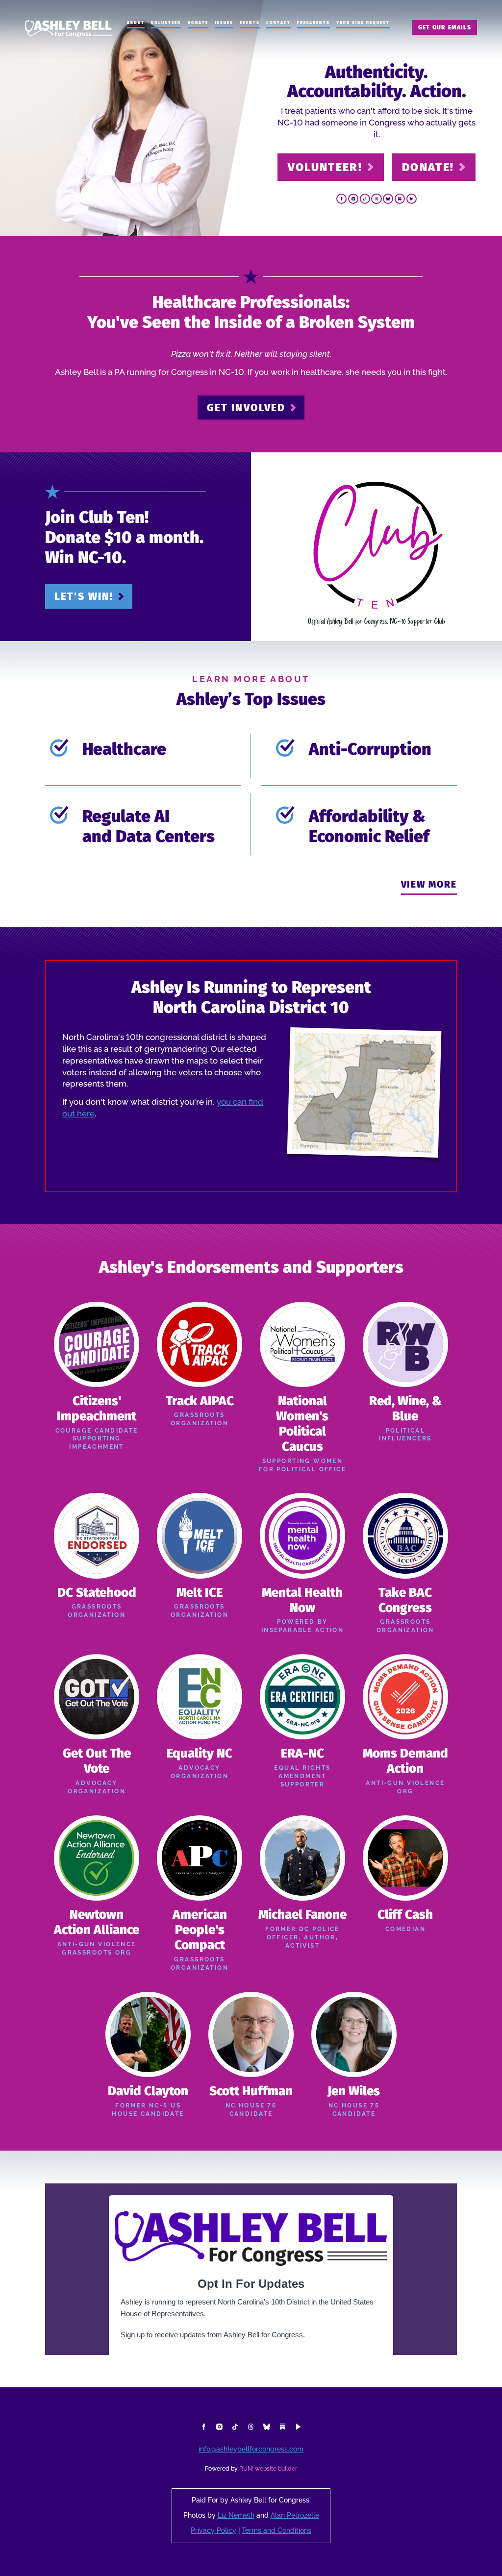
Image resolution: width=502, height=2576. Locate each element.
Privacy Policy (213, 2531)
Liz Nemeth (236, 2515)
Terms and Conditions (276, 2531)
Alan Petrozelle (295, 2515)
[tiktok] (365, 199)
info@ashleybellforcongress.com (251, 2449)
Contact (278, 23)
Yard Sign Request (363, 23)
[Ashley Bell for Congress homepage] (68, 29)
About (136, 23)
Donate (198, 23)
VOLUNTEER (166, 23)
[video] (412, 199)
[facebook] (341, 199)
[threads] (376, 199)
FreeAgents (313, 23)
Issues (224, 23)
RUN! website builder (268, 2469)
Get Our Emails (445, 27)
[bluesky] (388, 199)
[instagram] (353, 199)
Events (250, 23)
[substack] (400, 199)
